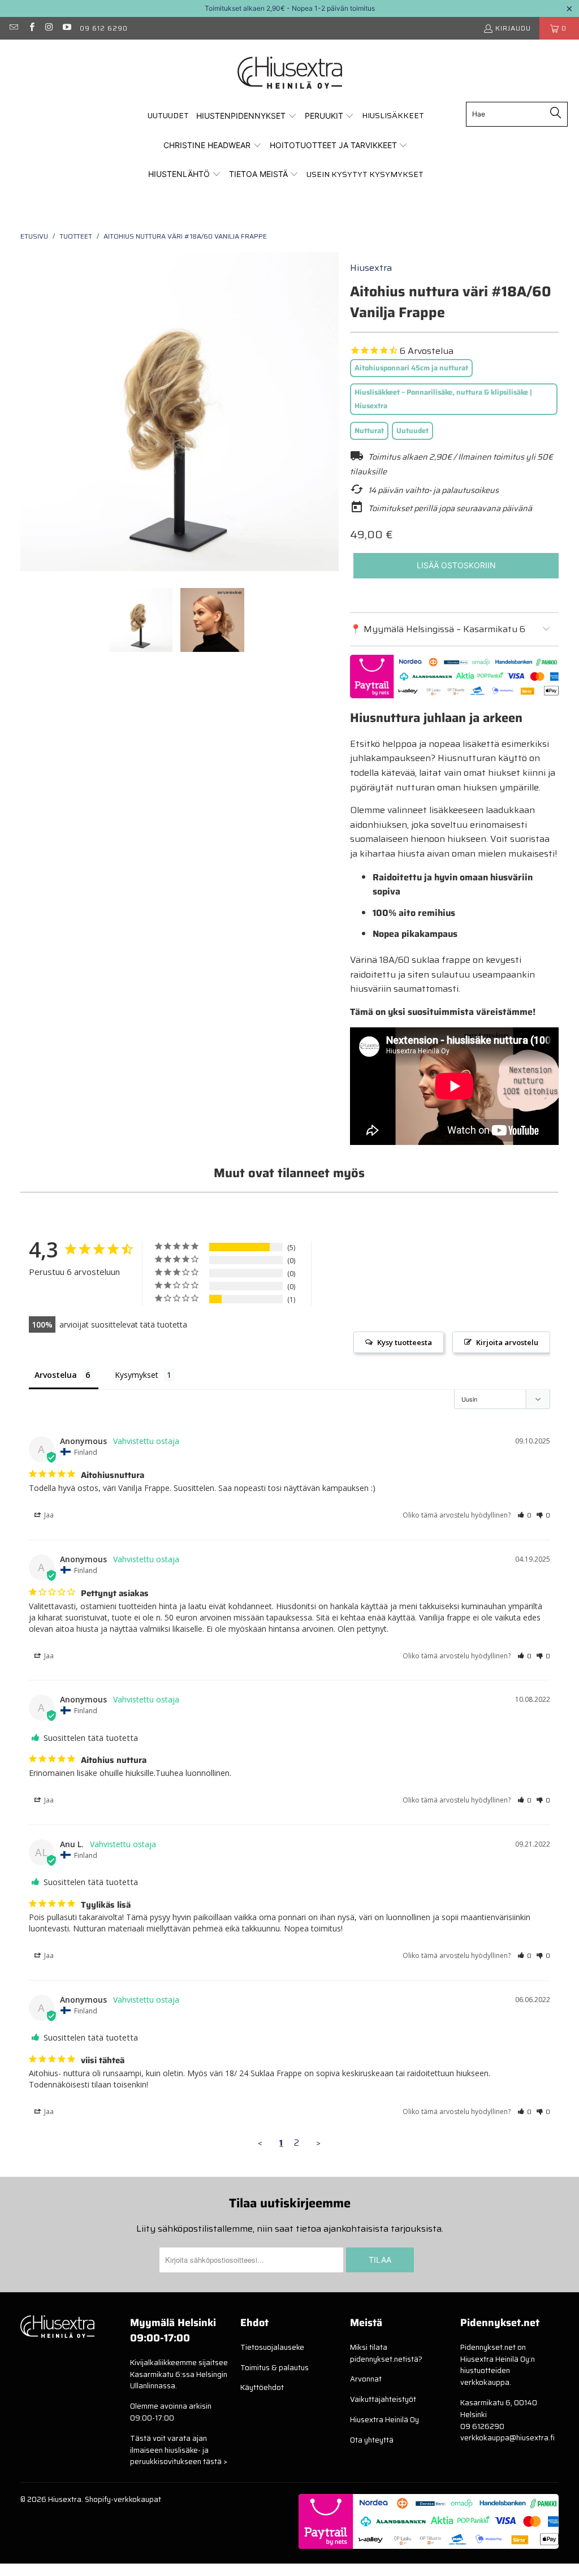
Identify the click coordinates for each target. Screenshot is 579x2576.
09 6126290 (482, 2426)
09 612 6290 (104, 28)
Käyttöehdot (262, 2387)
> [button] (318, 2143)
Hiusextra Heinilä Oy (384, 2420)
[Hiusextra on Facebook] (31, 28)
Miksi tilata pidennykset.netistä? (386, 2353)
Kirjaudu (513, 28)
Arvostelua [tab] (56, 1375)
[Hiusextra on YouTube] (66, 28)
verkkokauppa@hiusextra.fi (507, 2438)
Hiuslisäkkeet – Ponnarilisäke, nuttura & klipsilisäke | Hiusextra (443, 399)
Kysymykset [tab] (137, 1375)
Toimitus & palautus (275, 2368)
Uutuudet (412, 431)
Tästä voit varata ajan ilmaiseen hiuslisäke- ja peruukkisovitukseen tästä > (179, 2450)
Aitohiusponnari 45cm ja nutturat (411, 368)
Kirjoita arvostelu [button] (507, 1342)
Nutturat (369, 431)
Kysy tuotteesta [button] (405, 1342)
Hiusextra (371, 268)
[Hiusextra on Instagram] (49, 28)
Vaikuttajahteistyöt (383, 2399)
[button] (247, 116)
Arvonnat (366, 2379)
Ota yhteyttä (372, 2440)
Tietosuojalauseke (272, 2347)
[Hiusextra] (290, 74)
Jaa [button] (48, 1515)
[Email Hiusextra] (13, 28)
